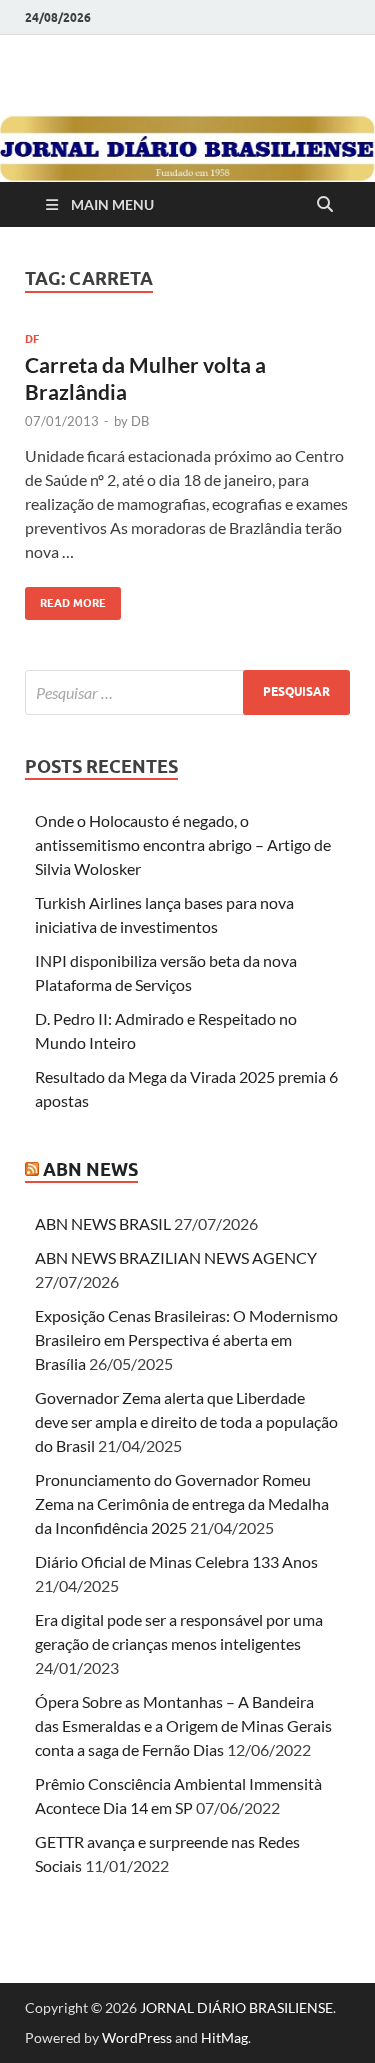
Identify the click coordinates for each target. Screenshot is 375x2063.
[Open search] (325, 205)
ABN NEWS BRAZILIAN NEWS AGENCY (176, 1257)
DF (32, 339)
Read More (65, 598)
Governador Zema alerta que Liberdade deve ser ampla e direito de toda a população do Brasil (186, 1421)
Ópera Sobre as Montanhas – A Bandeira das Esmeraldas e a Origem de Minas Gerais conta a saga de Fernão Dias (183, 1725)
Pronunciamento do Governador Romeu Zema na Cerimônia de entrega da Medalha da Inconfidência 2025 (182, 1503)
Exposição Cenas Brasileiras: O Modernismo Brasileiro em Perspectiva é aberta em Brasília (186, 1339)
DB (140, 421)
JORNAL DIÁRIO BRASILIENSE (236, 2007)
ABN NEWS (90, 1169)
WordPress (137, 2037)
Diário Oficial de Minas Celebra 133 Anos (176, 1561)
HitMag (224, 2037)
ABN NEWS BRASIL (103, 1223)
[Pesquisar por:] (187, 692)
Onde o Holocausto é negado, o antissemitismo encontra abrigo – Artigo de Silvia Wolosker (183, 844)
